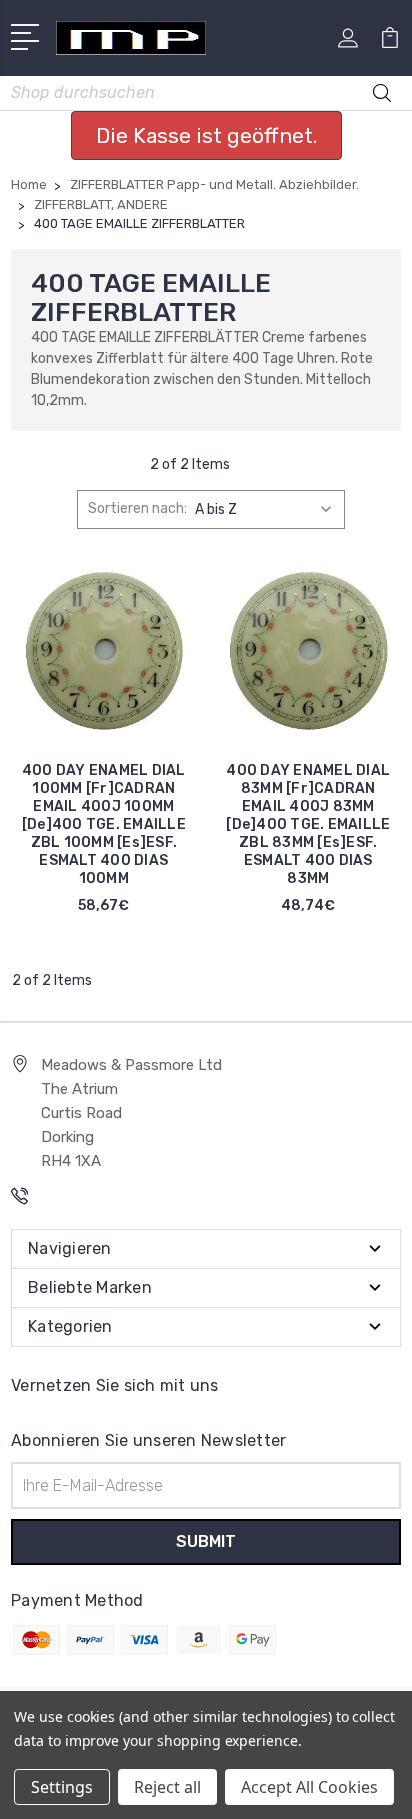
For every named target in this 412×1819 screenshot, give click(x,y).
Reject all (167, 1787)
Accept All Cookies (309, 1787)
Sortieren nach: (137, 508)
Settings (62, 1787)
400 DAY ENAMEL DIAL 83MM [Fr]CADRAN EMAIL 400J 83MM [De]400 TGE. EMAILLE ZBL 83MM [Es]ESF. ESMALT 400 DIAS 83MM (308, 824)
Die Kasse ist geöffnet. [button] (206, 135)
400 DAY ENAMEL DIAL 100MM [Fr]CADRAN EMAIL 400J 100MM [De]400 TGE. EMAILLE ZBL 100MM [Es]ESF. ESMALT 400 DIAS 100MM (104, 824)
